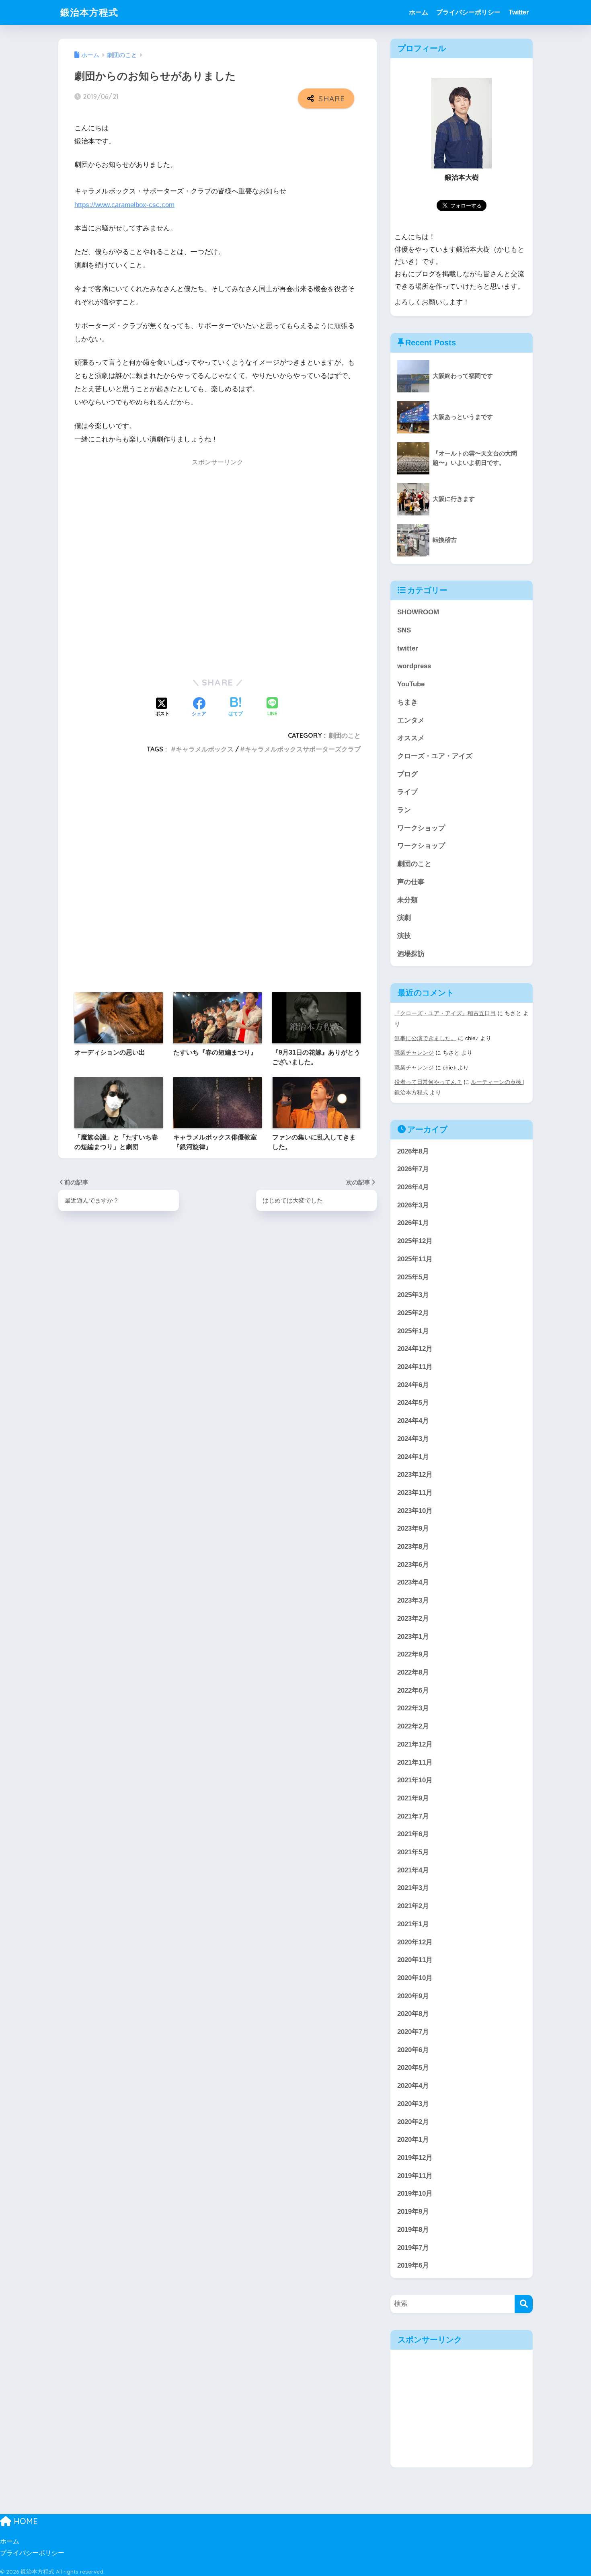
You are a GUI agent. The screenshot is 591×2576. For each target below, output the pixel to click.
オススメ (411, 738)
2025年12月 (415, 1241)
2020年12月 (415, 1942)
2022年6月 (413, 1690)
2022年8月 (413, 1672)
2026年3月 (413, 1205)
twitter (408, 648)
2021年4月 (413, 1870)
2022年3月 (413, 1708)
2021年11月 (415, 1762)
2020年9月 (413, 1996)
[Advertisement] (218, 568)
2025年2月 (413, 1313)
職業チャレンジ (414, 1053)
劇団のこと (345, 735)
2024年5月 (413, 1403)
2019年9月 (413, 2212)
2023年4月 (413, 1582)
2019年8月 (413, 2230)
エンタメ (411, 720)
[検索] (524, 2304)
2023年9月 (413, 1528)
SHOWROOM (418, 612)
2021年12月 (415, 1744)
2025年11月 (415, 1259)
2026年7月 (413, 1169)
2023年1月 (413, 1637)
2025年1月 (413, 1331)
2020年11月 (415, 1960)
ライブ (407, 792)
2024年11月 (415, 1367)
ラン (404, 810)
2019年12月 (415, 2158)
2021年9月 (413, 1798)
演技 (404, 936)
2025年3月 (413, 1295)
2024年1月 (413, 1457)
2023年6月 (413, 1565)
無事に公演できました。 (425, 1038)
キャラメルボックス (205, 749)
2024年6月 (413, 1385)
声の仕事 (411, 882)
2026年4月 (413, 1187)
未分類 (407, 900)
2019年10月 (415, 2193)
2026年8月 (413, 1151)
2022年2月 (413, 1726)
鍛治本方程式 (89, 12)
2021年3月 (413, 1888)
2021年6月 (413, 1834)
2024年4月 (413, 1421)
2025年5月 (413, 1277)
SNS (404, 630)
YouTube (411, 684)
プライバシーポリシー (468, 12)
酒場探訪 (411, 954)
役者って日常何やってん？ (428, 1082)
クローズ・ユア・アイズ (435, 756)
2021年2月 (413, 1906)
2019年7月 (413, 2248)
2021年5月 (413, 1852)
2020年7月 (413, 2032)
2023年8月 (413, 1547)
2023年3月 (413, 1600)
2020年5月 (413, 2068)
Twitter (519, 12)
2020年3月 (413, 2104)
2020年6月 (413, 2050)
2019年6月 (413, 2265)
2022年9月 (413, 1654)
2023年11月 (415, 1493)
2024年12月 (415, 1349)
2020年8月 (413, 2014)
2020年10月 (415, 1978)
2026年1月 (413, 1223)
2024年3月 (413, 1439)
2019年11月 (415, 2176)
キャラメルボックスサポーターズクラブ (303, 749)
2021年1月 (413, 1924)
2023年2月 (413, 1618)
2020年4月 (413, 2086)
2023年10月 (415, 1511)
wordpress (414, 666)
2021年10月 (415, 1780)
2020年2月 (413, 2122)
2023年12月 (415, 1475)
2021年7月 (413, 1816)
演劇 (404, 918)
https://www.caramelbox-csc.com (124, 205)
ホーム (419, 12)
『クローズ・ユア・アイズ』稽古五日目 (445, 1013)
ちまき (407, 702)
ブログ (407, 774)
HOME (25, 2521)
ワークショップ (421, 828)
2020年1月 (413, 2140)
